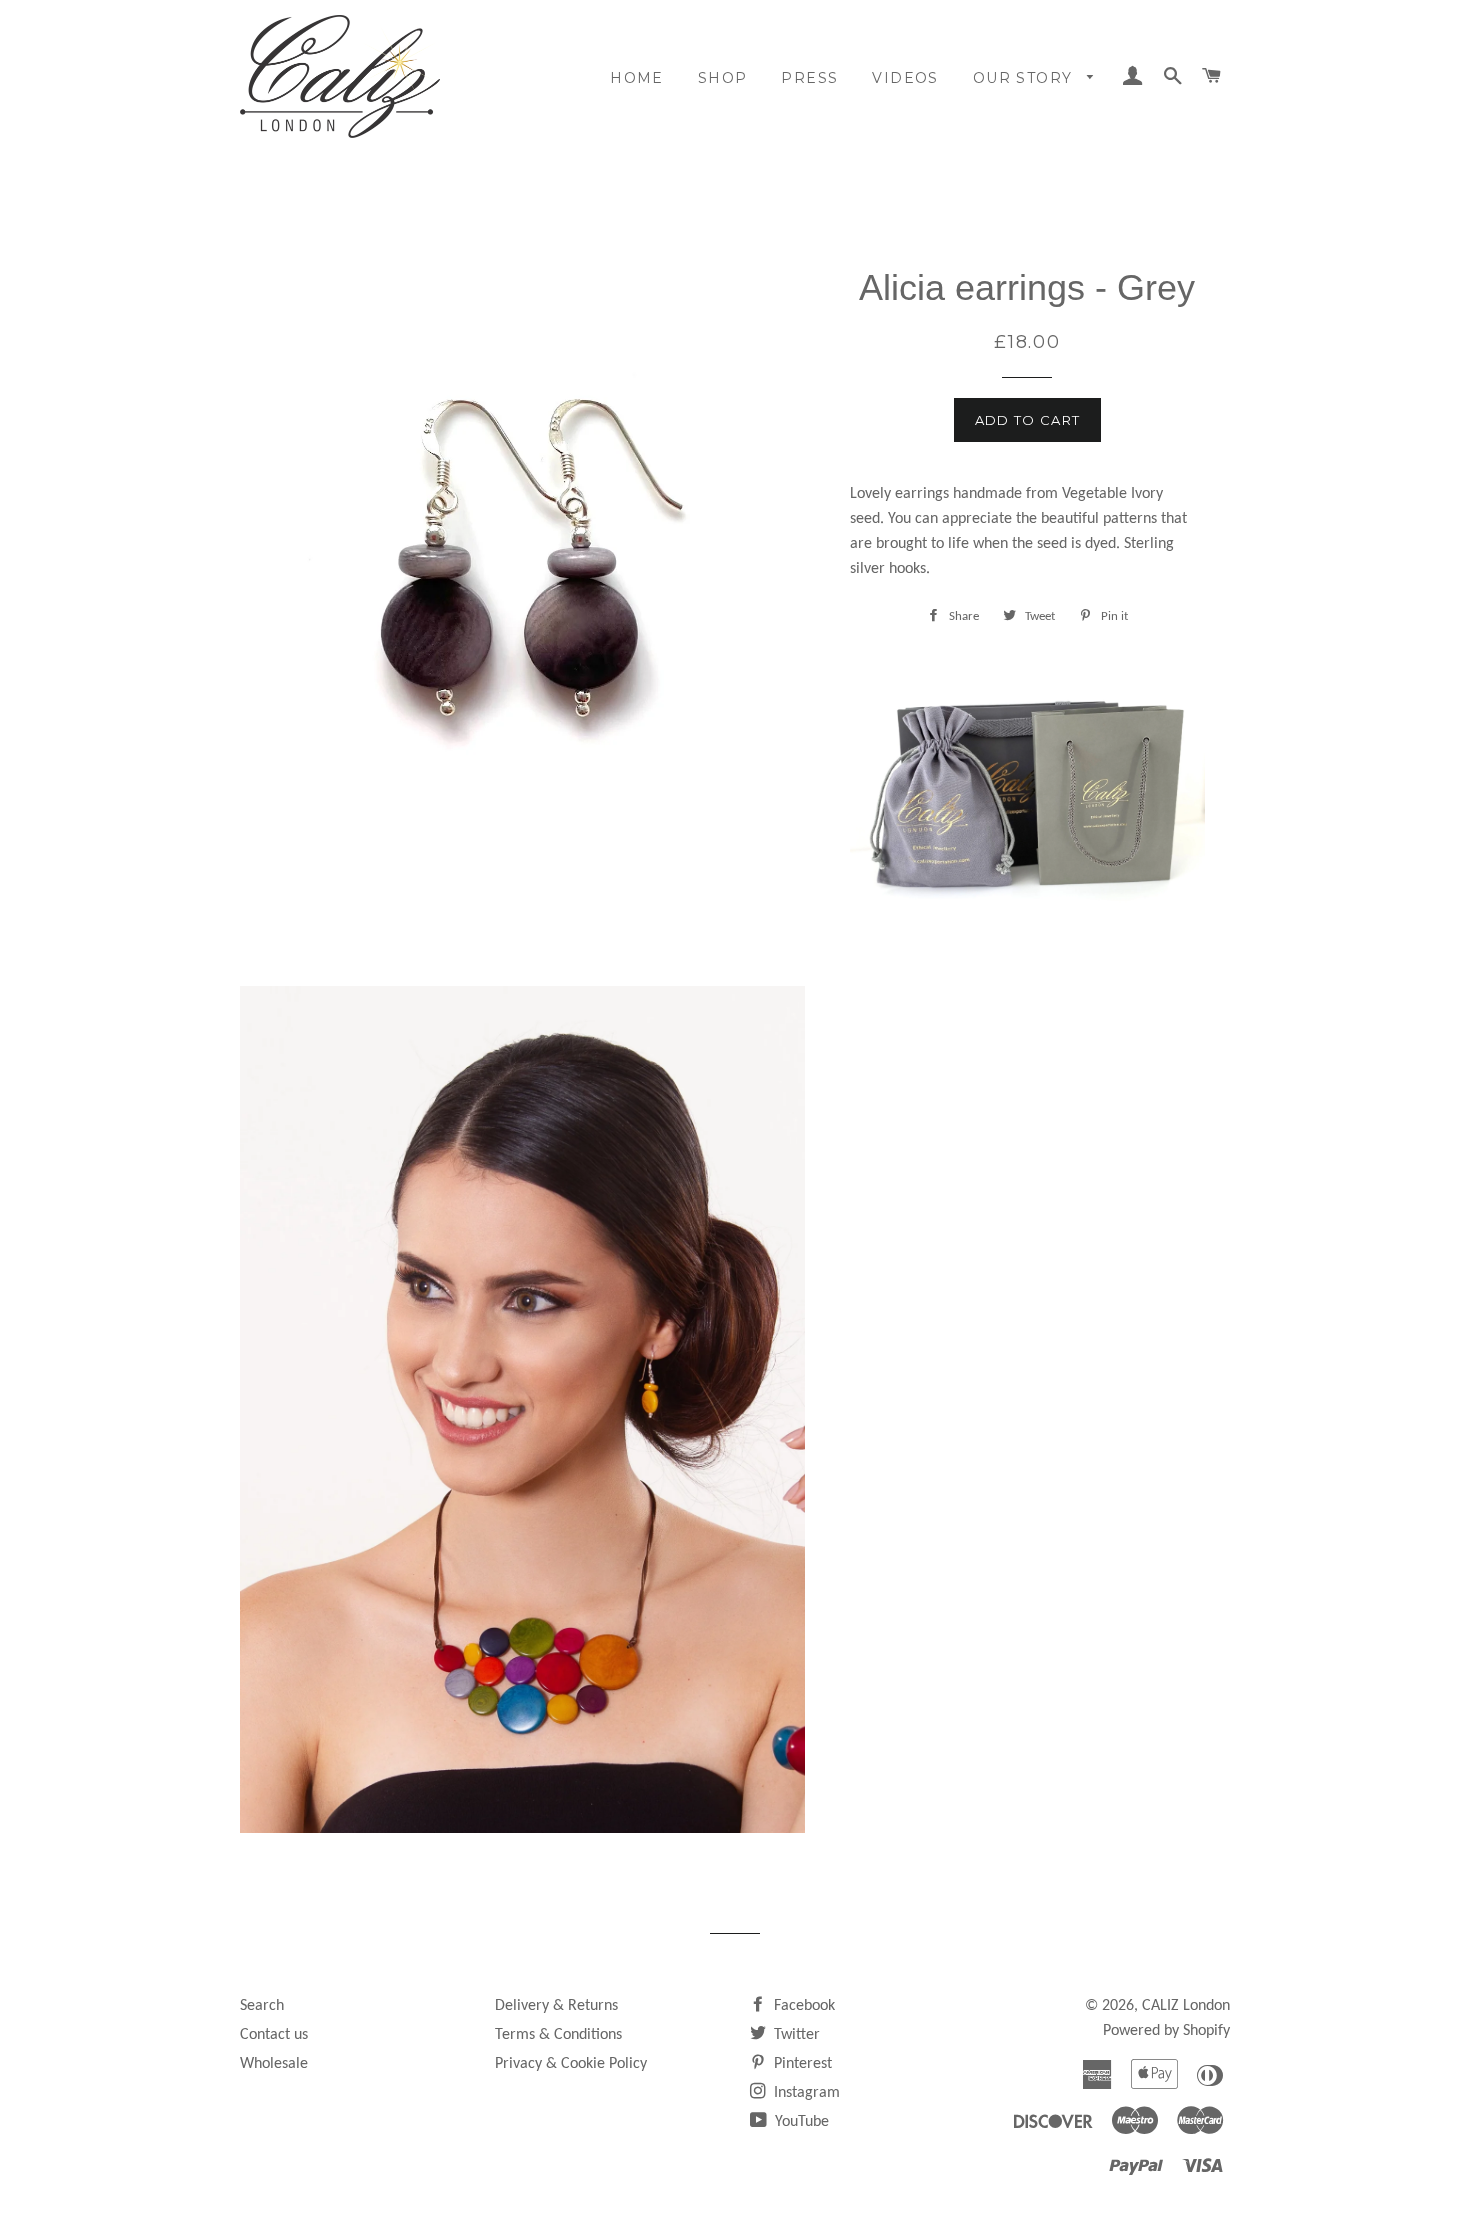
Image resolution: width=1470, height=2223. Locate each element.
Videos (905, 78)
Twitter (795, 2035)
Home (637, 78)
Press (809, 78)
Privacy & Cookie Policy (571, 2064)
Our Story (1025, 78)
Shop (723, 78)
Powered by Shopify (1166, 2031)
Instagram (805, 2093)
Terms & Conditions (558, 2035)
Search (262, 2006)
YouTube (800, 2122)
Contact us (274, 2035)
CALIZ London (1186, 2006)
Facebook (802, 2006)
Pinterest (801, 2064)
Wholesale (274, 2064)
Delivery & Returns (556, 2006)
